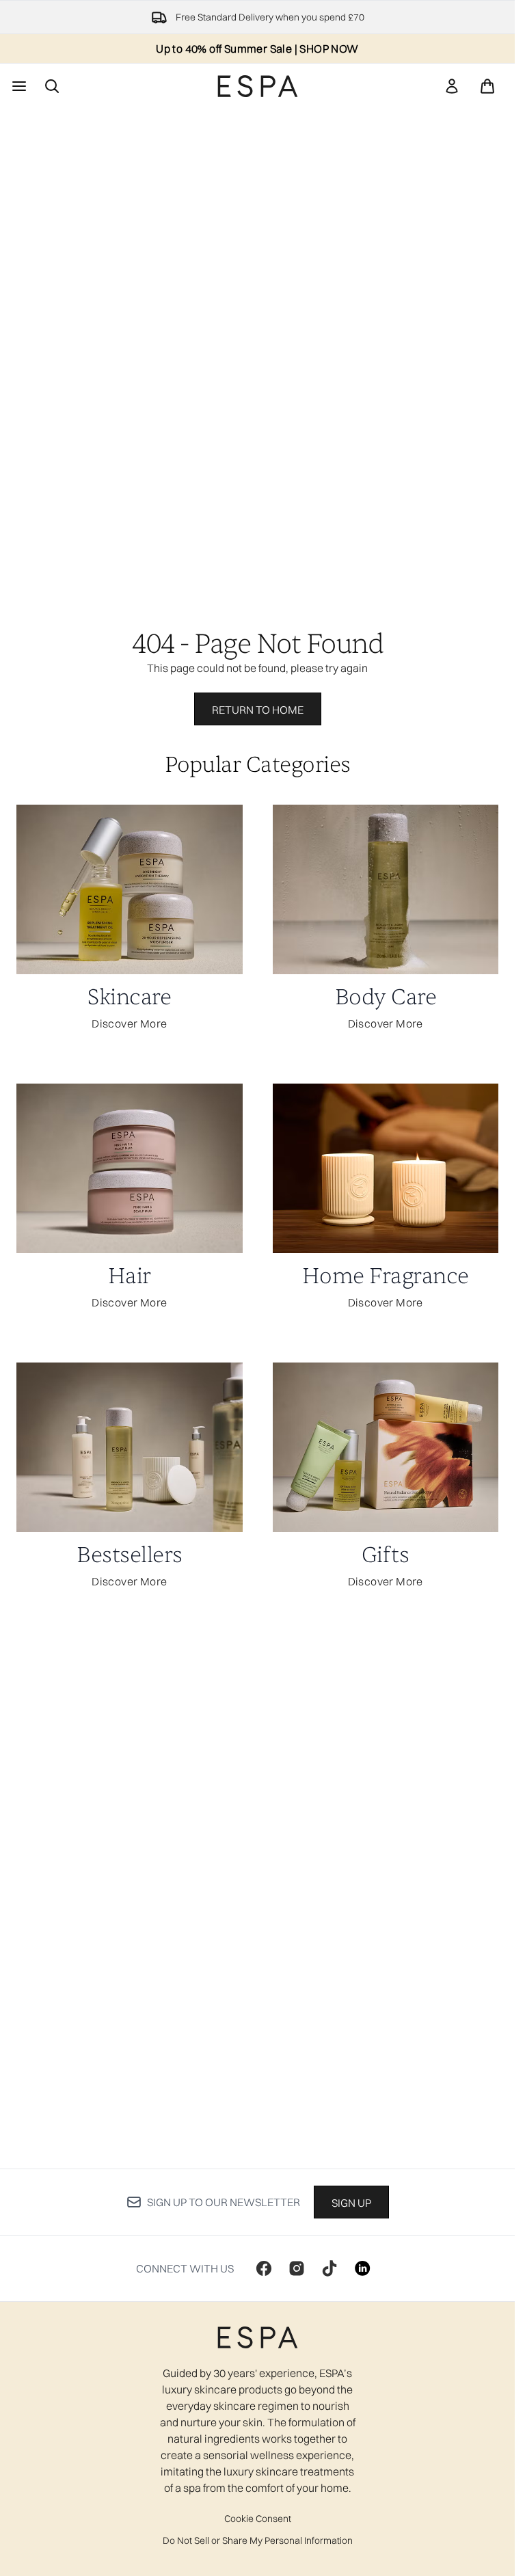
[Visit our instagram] (297, 2268)
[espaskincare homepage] (258, 86)
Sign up (351, 2203)
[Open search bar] (52, 86)
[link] (452, 86)
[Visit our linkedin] (362, 2268)
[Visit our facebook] (264, 2268)
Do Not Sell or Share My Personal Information (258, 2540)
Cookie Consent (258, 2519)
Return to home (258, 710)
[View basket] (487, 86)
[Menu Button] (18, 86)
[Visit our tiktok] (329, 2268)
